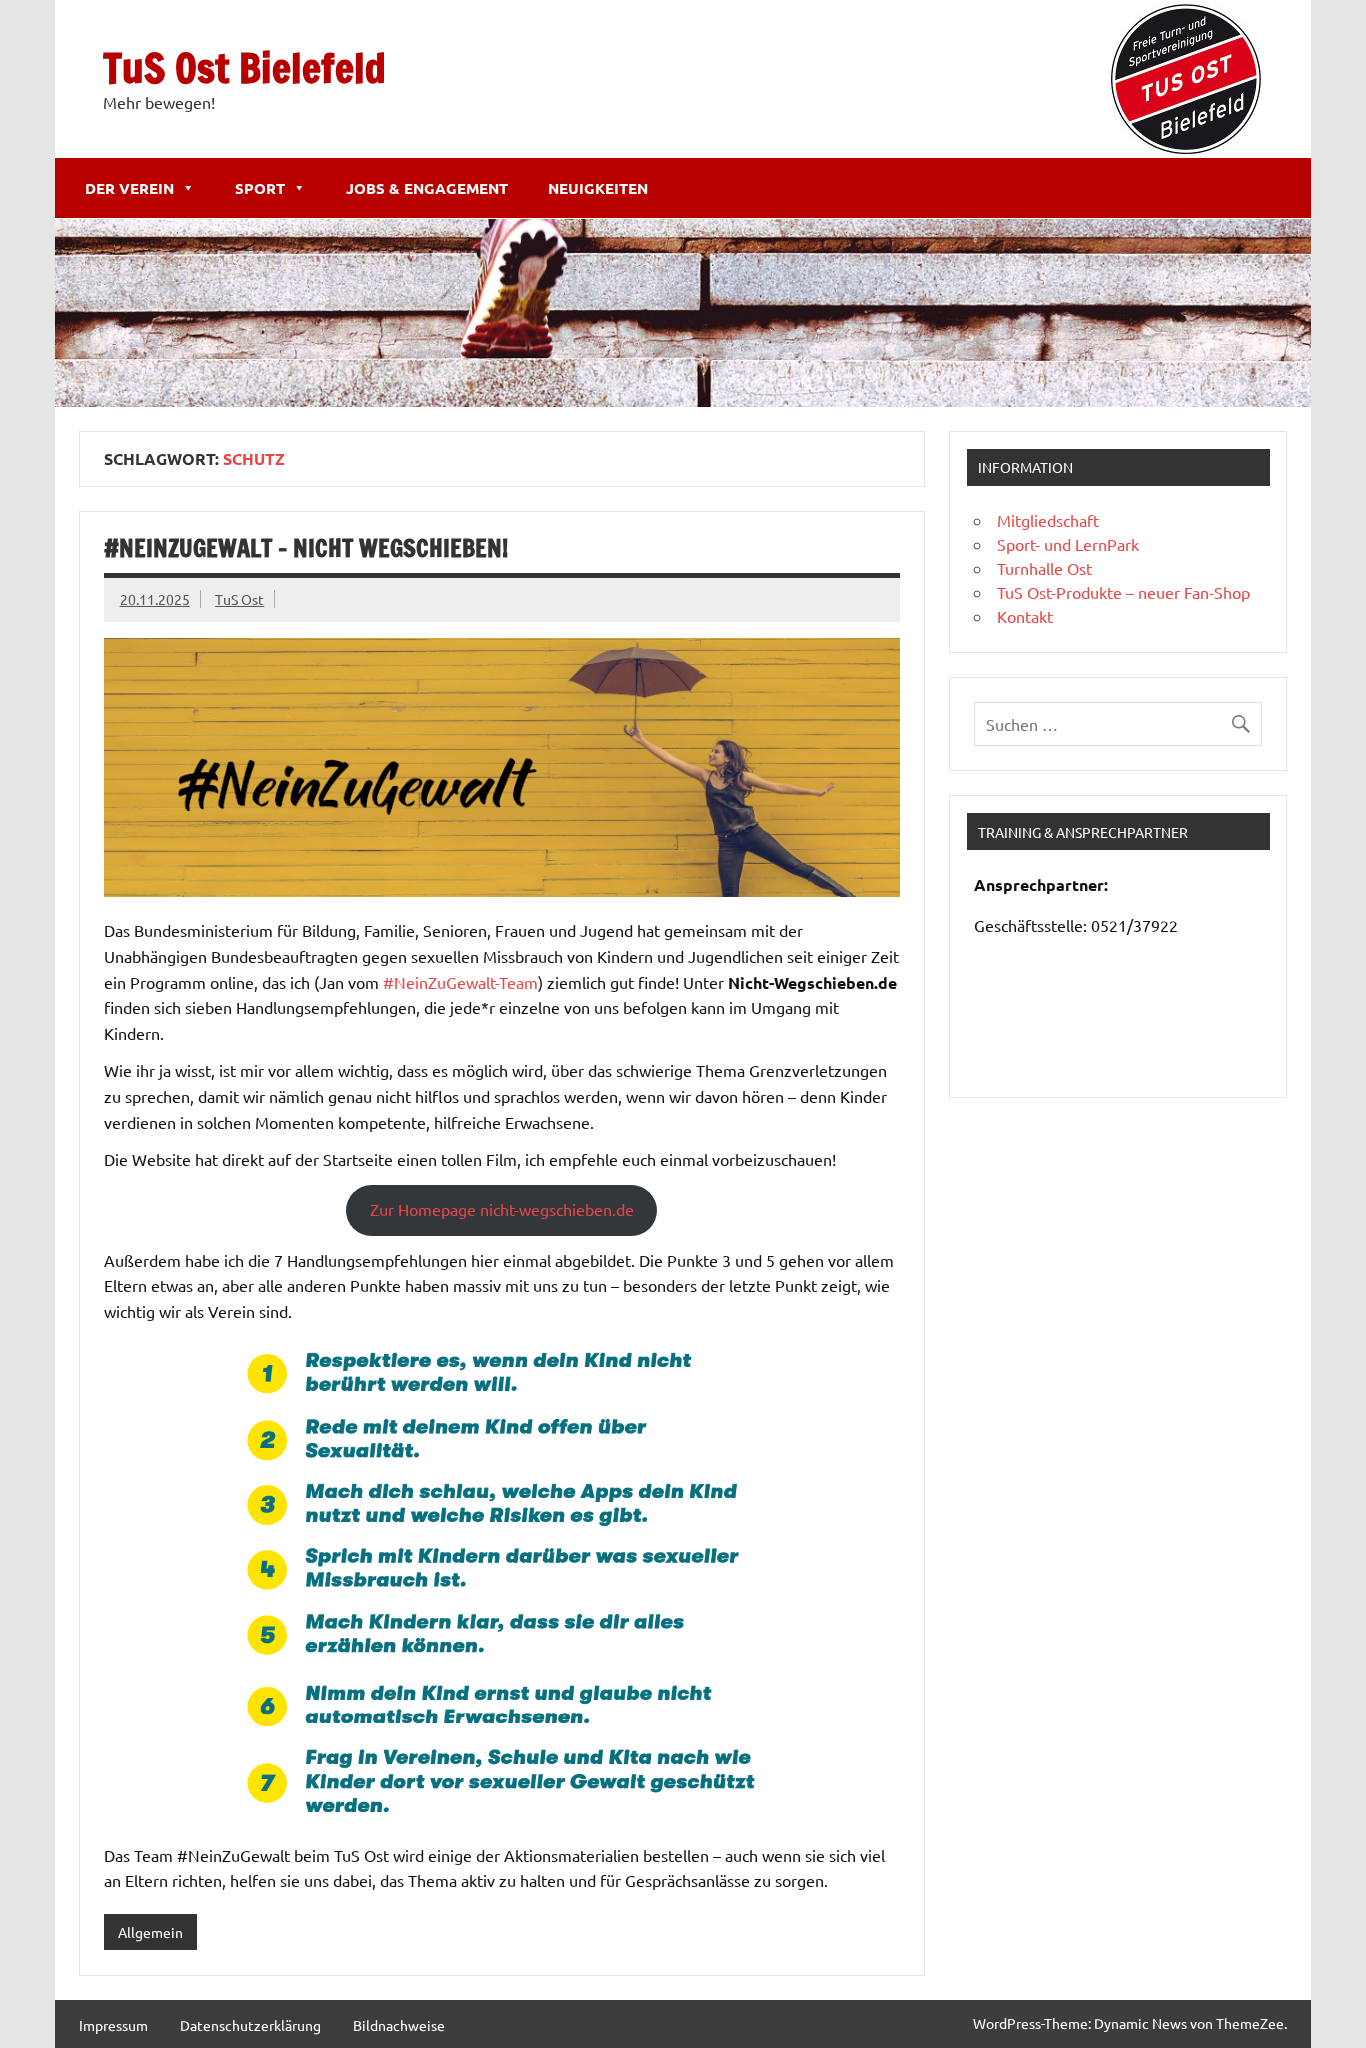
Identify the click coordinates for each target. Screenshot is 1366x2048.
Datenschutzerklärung (250, 2025)
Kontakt (1025, 616)
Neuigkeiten (598, 188)
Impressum (113, 2025)
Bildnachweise (399, 2025)
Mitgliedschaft (1048, 520)
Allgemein (150, 1932)
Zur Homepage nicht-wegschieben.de (502, 1209)
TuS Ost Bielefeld (244, 67)
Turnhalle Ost (1044, 568)
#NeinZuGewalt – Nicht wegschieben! (306, 548)
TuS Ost (239, 599)
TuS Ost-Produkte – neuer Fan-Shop (1123, 592)
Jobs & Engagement (427, 188)
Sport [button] (260, 188)
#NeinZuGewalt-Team (460, 982)
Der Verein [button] (129, 188)
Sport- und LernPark (1068, 544)
